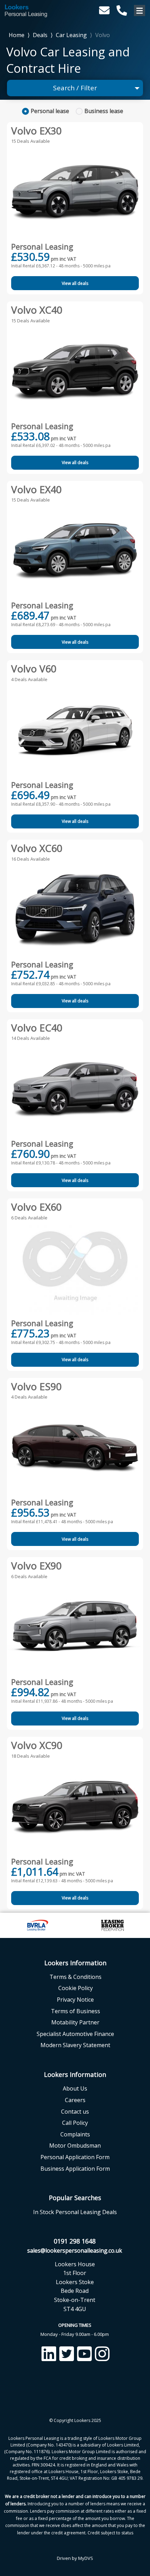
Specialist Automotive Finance (75, 2034)
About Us (75, 2088)
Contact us (75, 2112)
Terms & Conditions (76, 1977)
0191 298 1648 (75, 2241)
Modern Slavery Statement (75, 2045)
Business (104, 111)
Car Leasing (71, 35)
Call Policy (75, 2123)
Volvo (103, 35)
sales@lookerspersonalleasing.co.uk (75, 2250)
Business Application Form (75, 2169)
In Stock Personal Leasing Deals (75, 2212)
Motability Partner (75, 2022)
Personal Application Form (75, 2157)
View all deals (75, 283)
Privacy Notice (75, 2000)
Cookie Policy (76, 1988)
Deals (40, 35)
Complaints (75, 2134)
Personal (50, 111)
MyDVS (86, 2558)
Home (17, 34)
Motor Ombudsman (75, 2145)
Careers (75, 2100)
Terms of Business (76, 2011)
